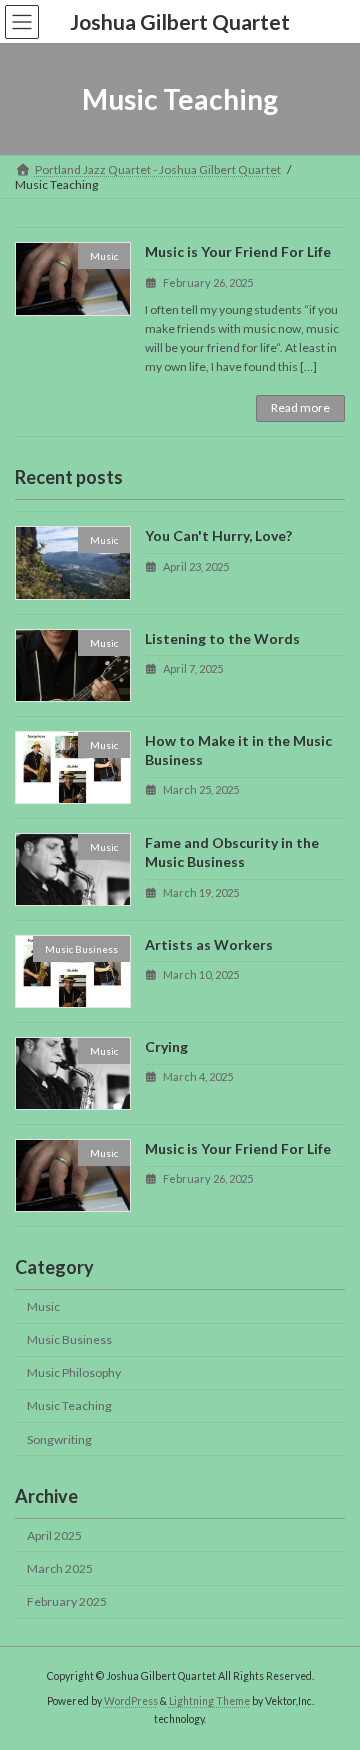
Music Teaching (69, 1405)
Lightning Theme (209, 1701)
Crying (166, 1046)
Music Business (69, 1339)
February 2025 (67, 1601)
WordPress (131, 1701)
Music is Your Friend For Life (238, 251)
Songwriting (59, 1438)
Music (43, 1306)
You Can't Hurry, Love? (218, 535)
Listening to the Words (222, 637)
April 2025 (54, 1534)
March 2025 (60, 1568)
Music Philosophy (74, 1372)
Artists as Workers (209, 943)
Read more (300, 407)
